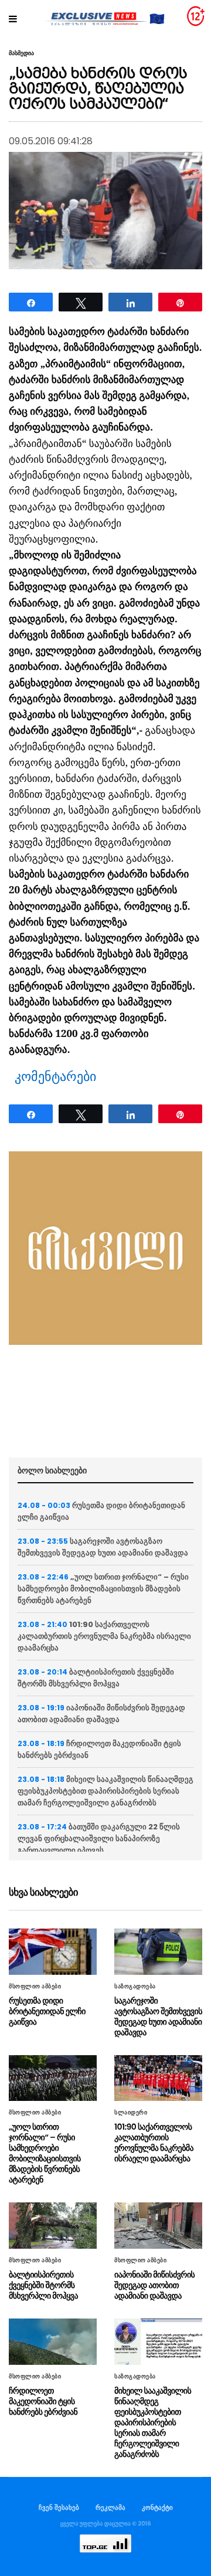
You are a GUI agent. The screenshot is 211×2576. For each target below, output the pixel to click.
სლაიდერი (131, 2113)
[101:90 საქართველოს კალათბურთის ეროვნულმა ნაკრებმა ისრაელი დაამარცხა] (158, 2078)
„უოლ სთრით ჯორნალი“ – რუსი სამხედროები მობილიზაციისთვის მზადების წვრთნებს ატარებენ (103, 1589)
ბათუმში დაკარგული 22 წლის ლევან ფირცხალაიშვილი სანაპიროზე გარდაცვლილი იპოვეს (99, 1838)
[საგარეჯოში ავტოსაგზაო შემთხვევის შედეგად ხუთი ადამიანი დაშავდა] (158, 1952)
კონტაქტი (157, 2507)
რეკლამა (110, 2507)
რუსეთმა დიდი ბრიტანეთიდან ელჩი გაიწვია (47, 2011)
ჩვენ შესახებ (59, 2507)
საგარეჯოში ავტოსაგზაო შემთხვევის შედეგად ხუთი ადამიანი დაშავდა (103, 1547)
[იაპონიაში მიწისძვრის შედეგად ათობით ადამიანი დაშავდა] (158, 2226)
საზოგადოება (135, 1987)
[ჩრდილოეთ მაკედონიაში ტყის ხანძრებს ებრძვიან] (53, 2342)
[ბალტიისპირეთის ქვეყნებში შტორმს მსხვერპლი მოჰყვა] (53, 2226)
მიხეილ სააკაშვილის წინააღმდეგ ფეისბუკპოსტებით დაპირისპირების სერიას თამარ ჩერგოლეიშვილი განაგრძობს (105, 1791)
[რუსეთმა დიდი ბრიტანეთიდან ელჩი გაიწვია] (53, 1952)
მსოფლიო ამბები (35, 1987)
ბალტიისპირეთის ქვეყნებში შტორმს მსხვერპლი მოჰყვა (96, 1678)
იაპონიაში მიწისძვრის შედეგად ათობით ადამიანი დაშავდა (101, 1714)
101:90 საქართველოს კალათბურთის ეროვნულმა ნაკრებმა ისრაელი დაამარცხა (104, 1636)
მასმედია (21, 53)
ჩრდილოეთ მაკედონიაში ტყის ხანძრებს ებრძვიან (43, 2401)
